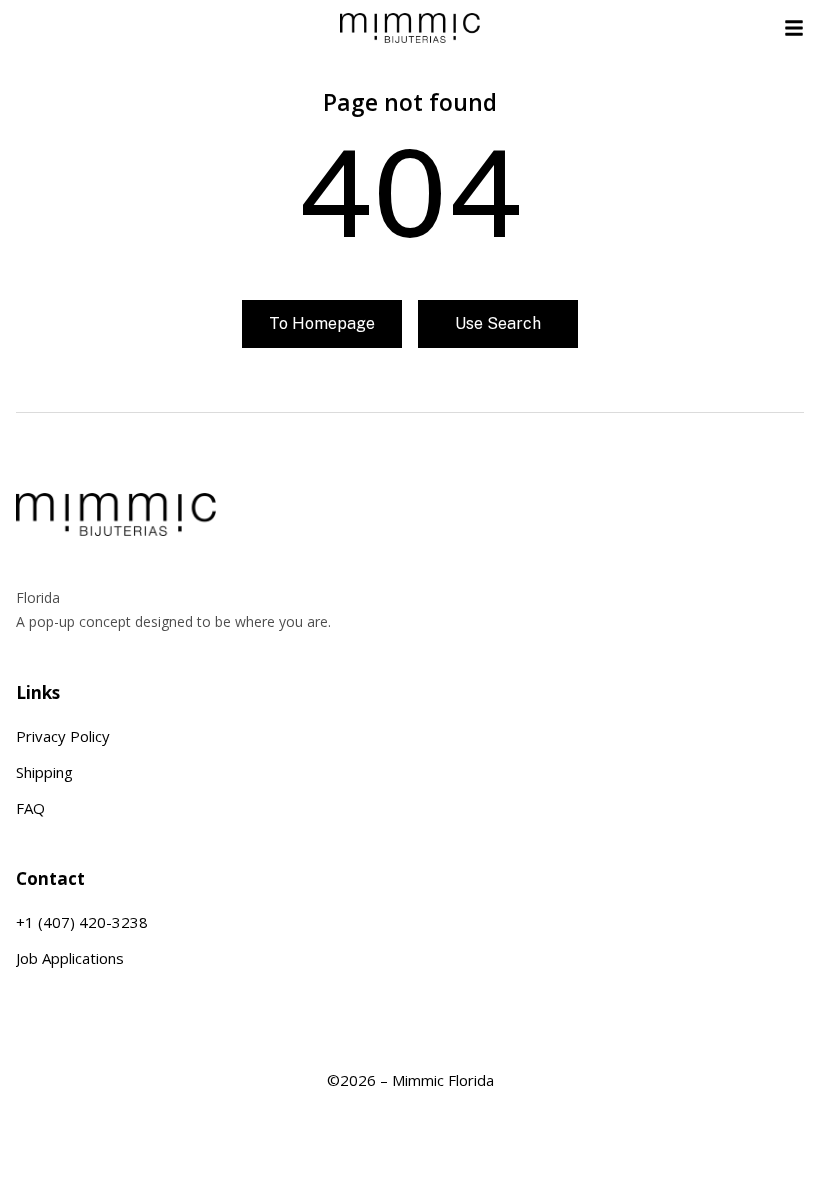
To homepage (322, 323)
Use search (498, 323)
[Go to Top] (805, 1165)
